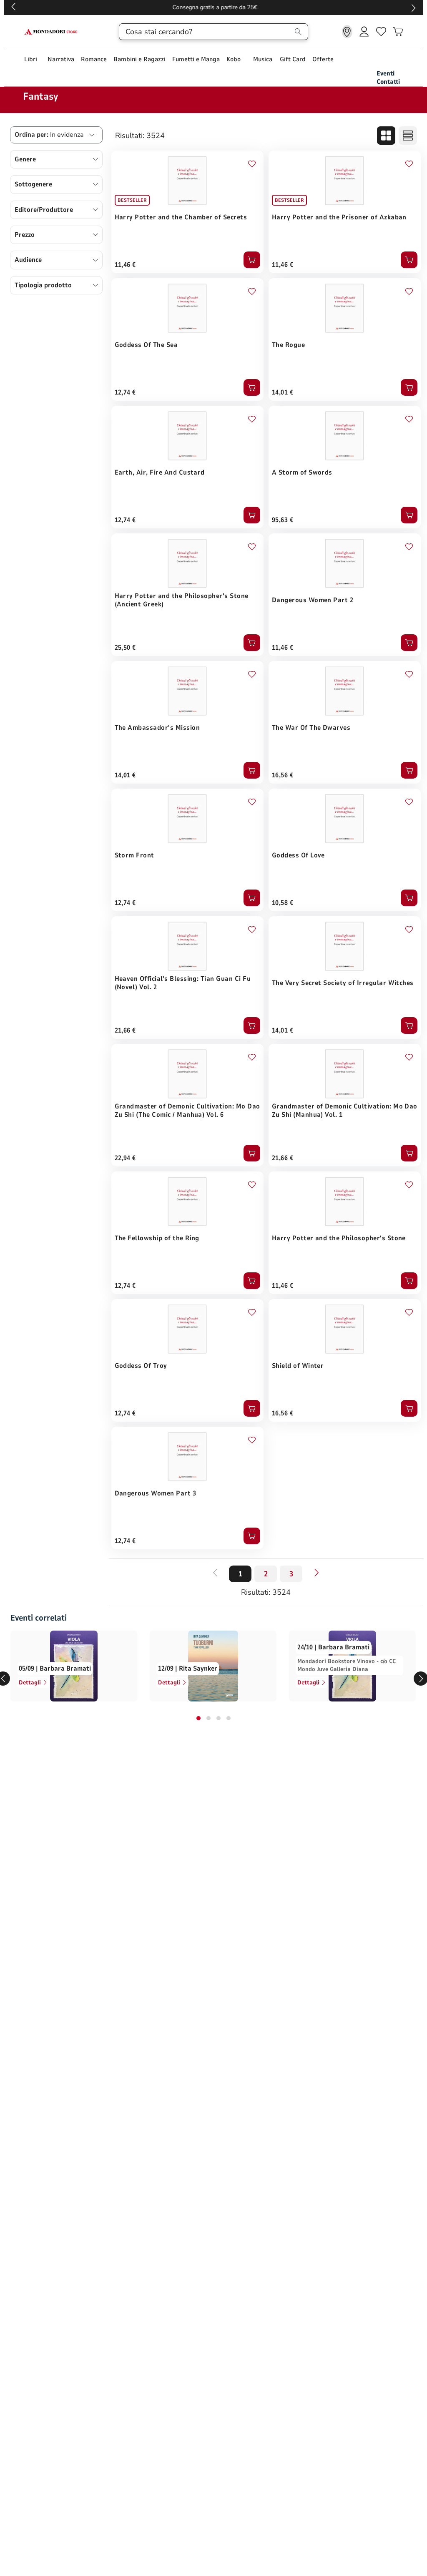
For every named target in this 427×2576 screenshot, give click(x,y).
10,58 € (283, 903)
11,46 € (125, 265)
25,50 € (125, 648)
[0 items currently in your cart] (398, 32)
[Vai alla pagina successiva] (316, 1573)
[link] (347, 32)
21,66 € (125, 1030)
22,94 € (125, 1158)
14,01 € (283, 392)
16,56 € (283, 775)
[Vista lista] (408, 136)
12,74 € (125, 392)
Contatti (388, 82)
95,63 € (283, 520)
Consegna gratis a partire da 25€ (214, 7)
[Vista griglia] (386, 136)
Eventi (386, 73)
